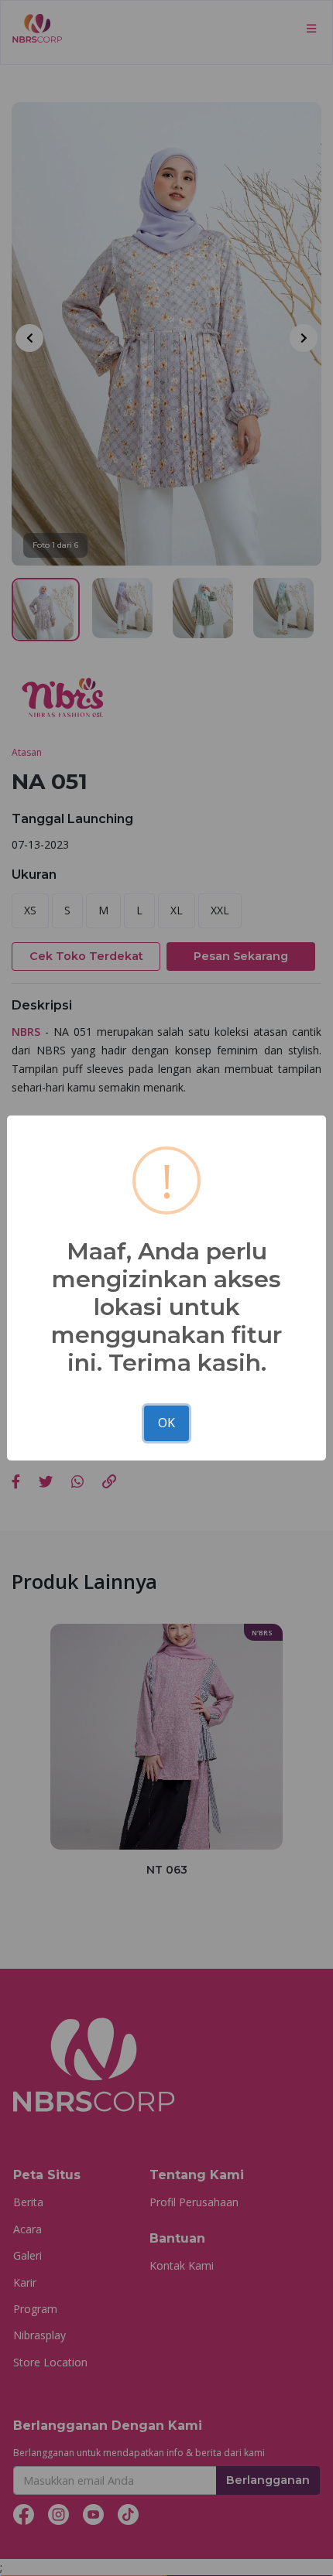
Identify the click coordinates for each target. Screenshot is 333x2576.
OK (166, 1423)
